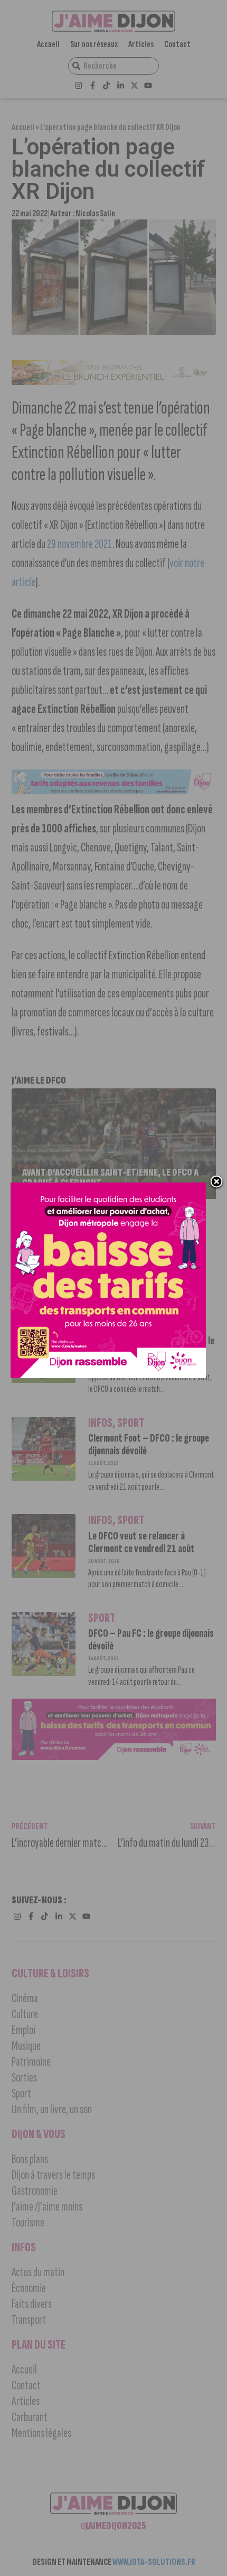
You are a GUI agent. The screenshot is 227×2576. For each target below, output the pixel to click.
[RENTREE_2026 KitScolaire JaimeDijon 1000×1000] (108, 1375)
